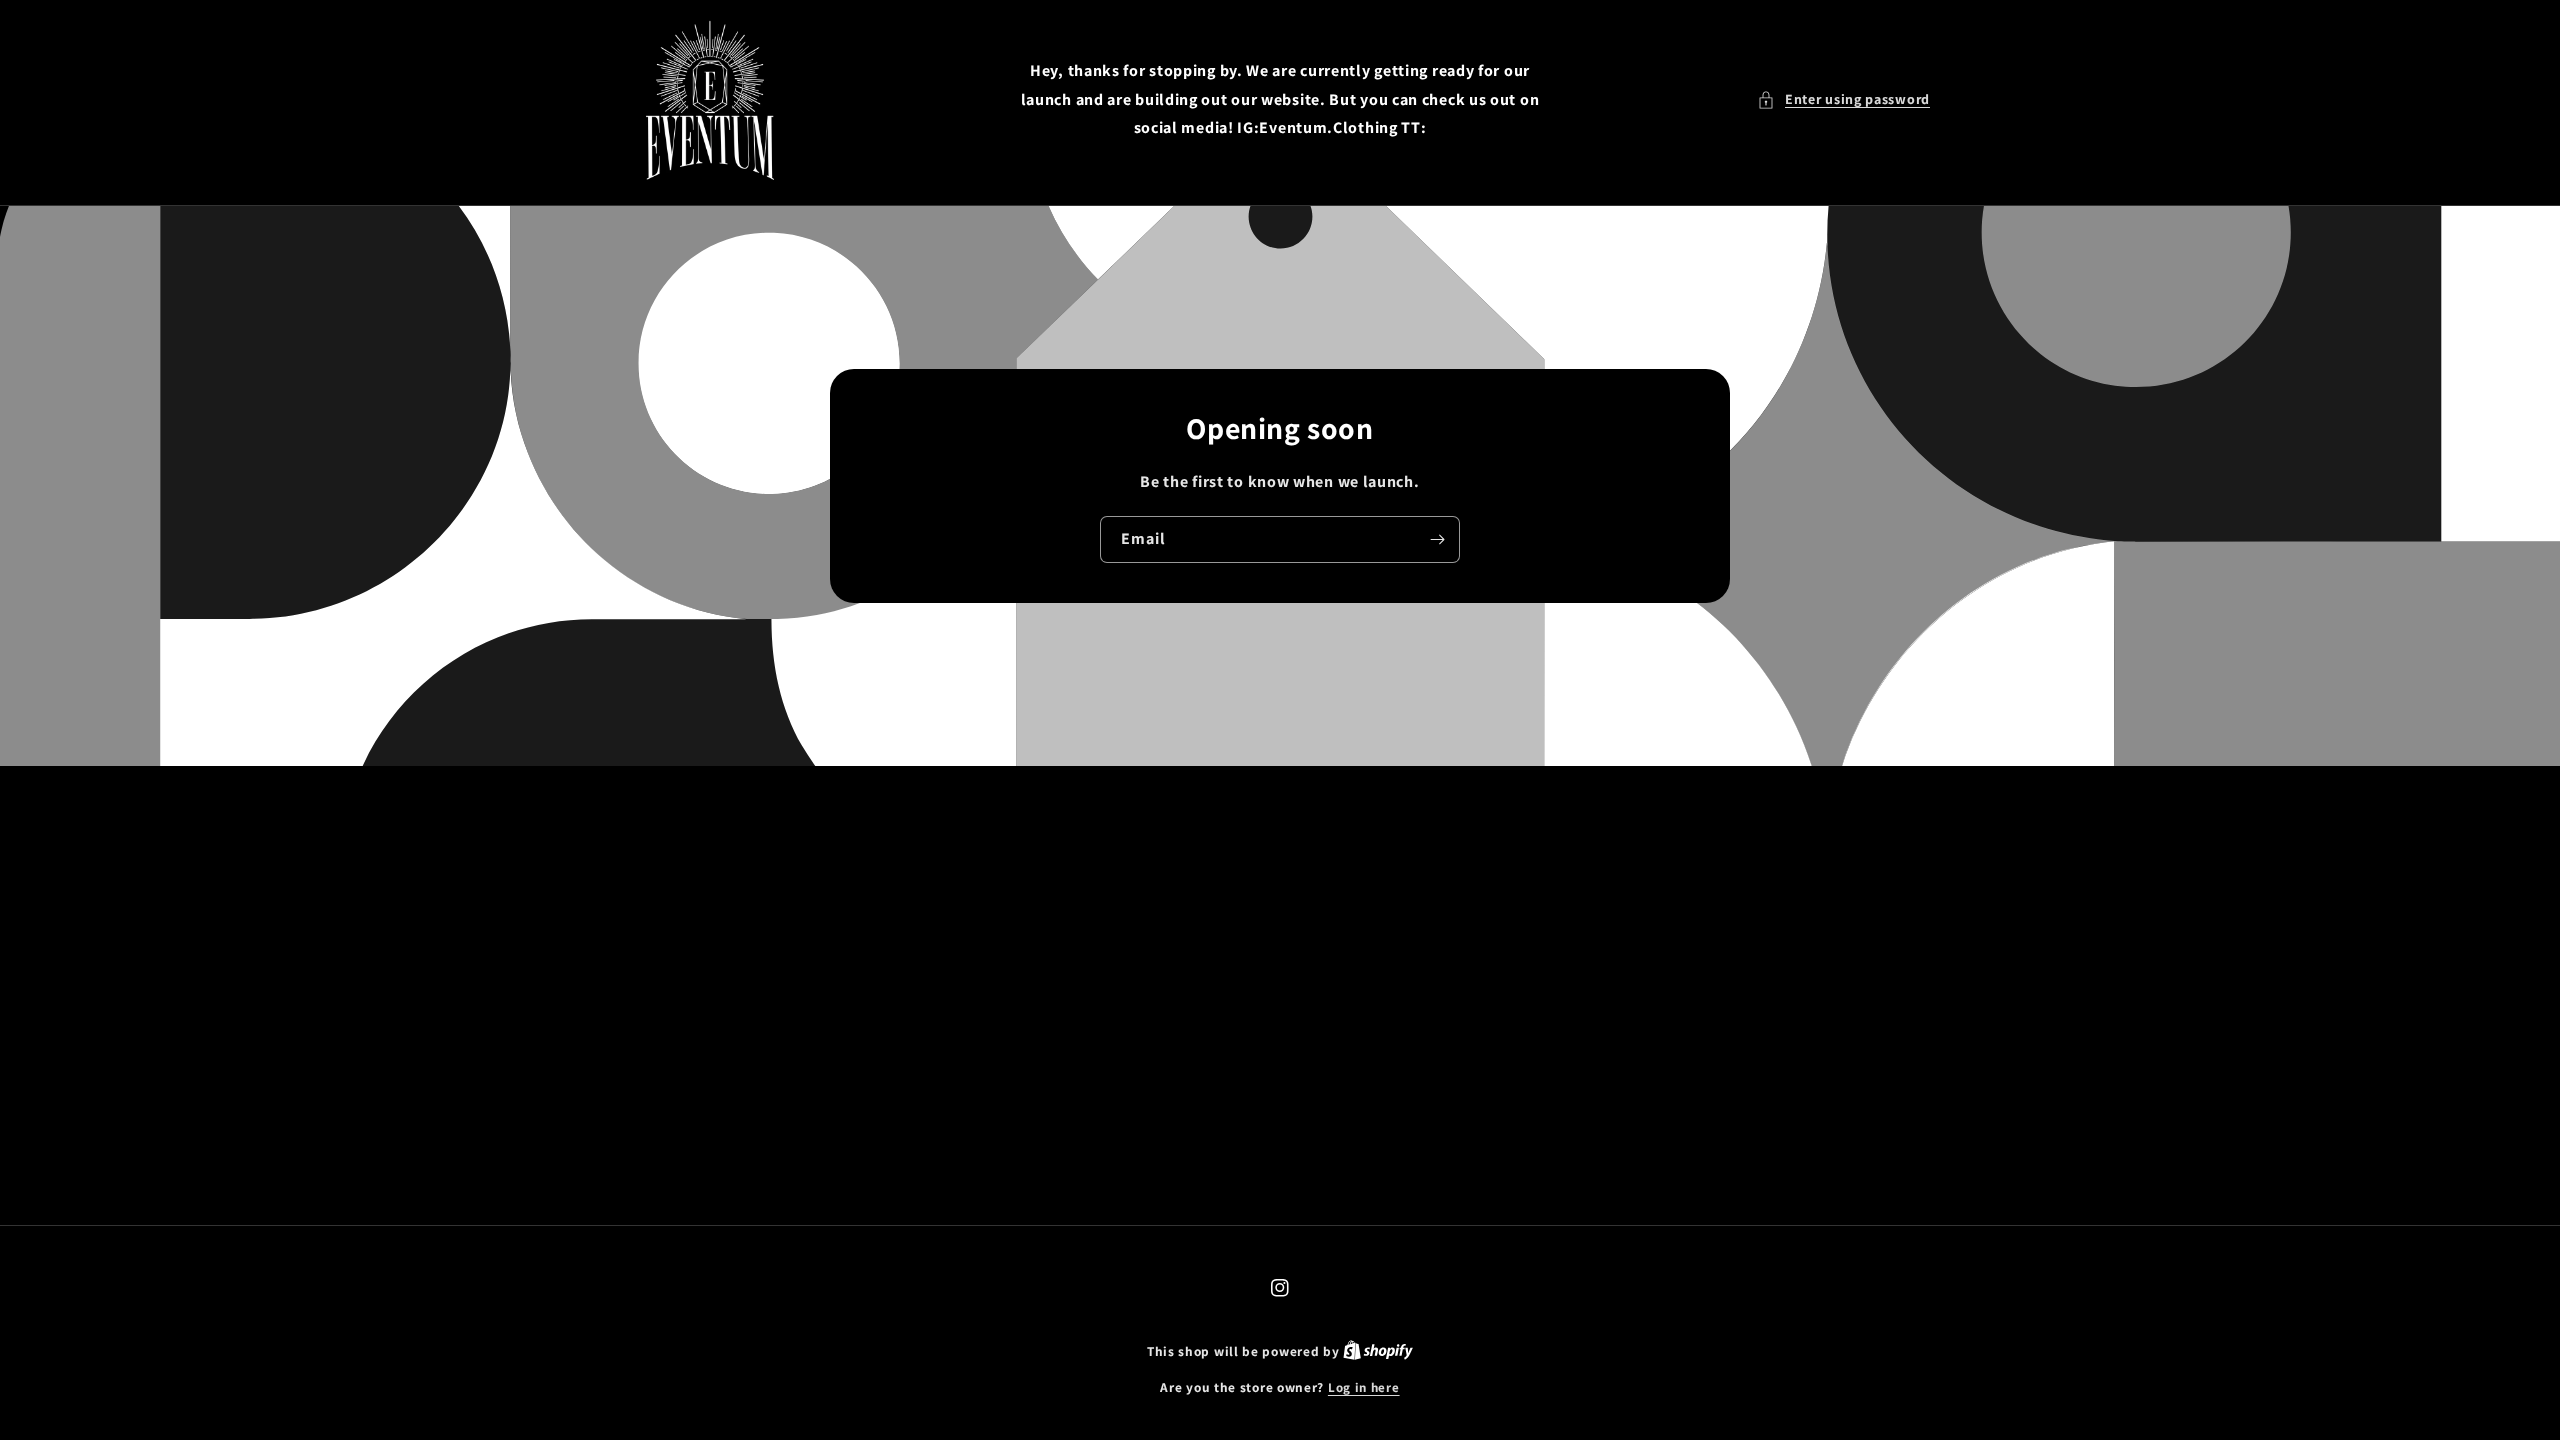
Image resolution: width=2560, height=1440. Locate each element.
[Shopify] (1378, 1351)
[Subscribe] (1437, 539)
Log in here (1364, 1387)
